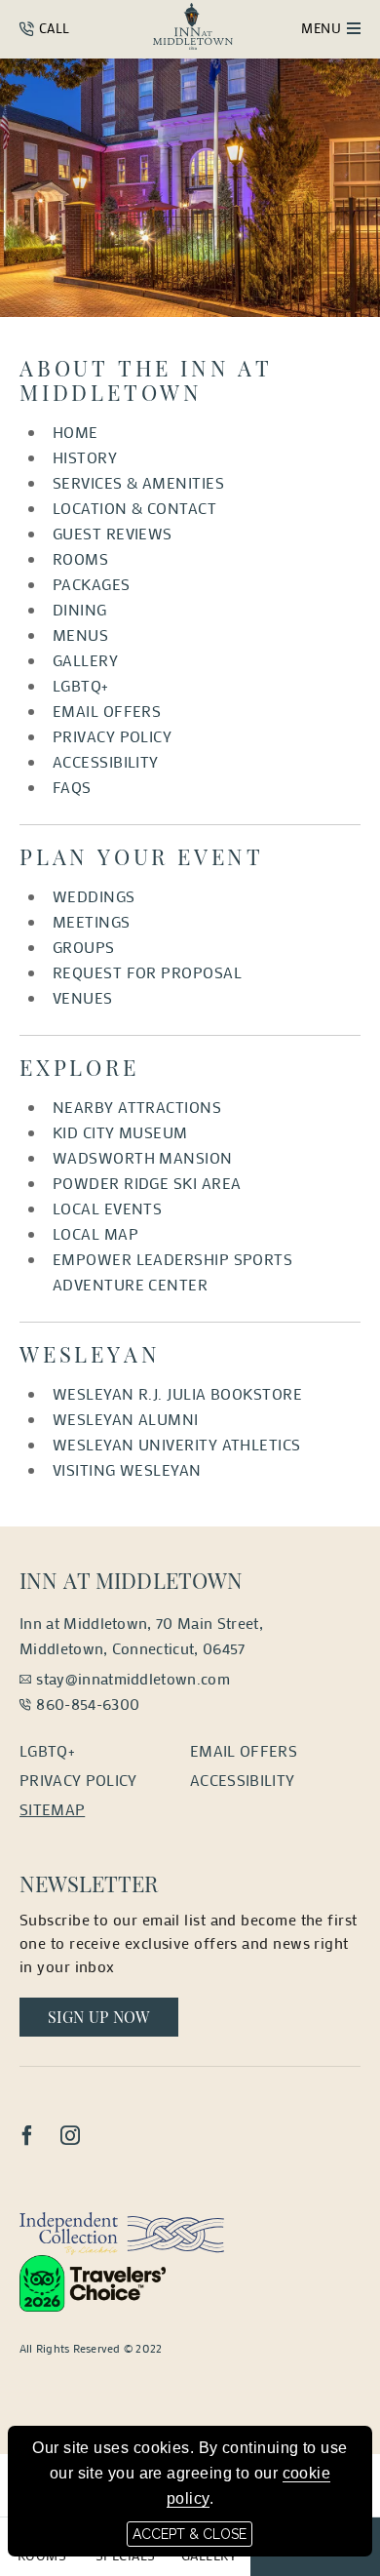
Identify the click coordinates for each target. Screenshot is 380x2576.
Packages (92, 584)
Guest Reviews (113, 533)
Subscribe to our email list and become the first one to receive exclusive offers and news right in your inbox (189, 1942)
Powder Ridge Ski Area (147, 1183)
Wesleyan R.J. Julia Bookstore (177, 1393)
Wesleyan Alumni (126, 1419)
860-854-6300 (88, 1704)
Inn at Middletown (132, 1580)
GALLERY (85, 660)
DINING (80, 609)
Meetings (92, 921)
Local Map (95, 1233)
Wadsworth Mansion (143, 1157)
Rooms (80, 558)
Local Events (107, 1208)
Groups (84, 947)
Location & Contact (134, 508)
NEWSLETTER (89, 1883)
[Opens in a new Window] (122, 2231)
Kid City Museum (120, 1132)
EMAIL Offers (244, 1750)
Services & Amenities (138, 482)
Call (52, 28)
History (85, 457)
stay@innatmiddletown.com (133, 1678)
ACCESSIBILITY (106, 761)
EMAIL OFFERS (107, 711)
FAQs (72, 787)
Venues (83, 997)
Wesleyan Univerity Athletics (177, 1444)
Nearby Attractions (137, 1107)
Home (76, 432)
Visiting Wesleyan (127, 1469)
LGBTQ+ (81, 685)
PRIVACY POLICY (112, 736)
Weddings (94, 896)
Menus (80, 634)
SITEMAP (52, 1809)
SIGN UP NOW (113, 2016)
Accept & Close (190, 2534)
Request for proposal (147, 972)
